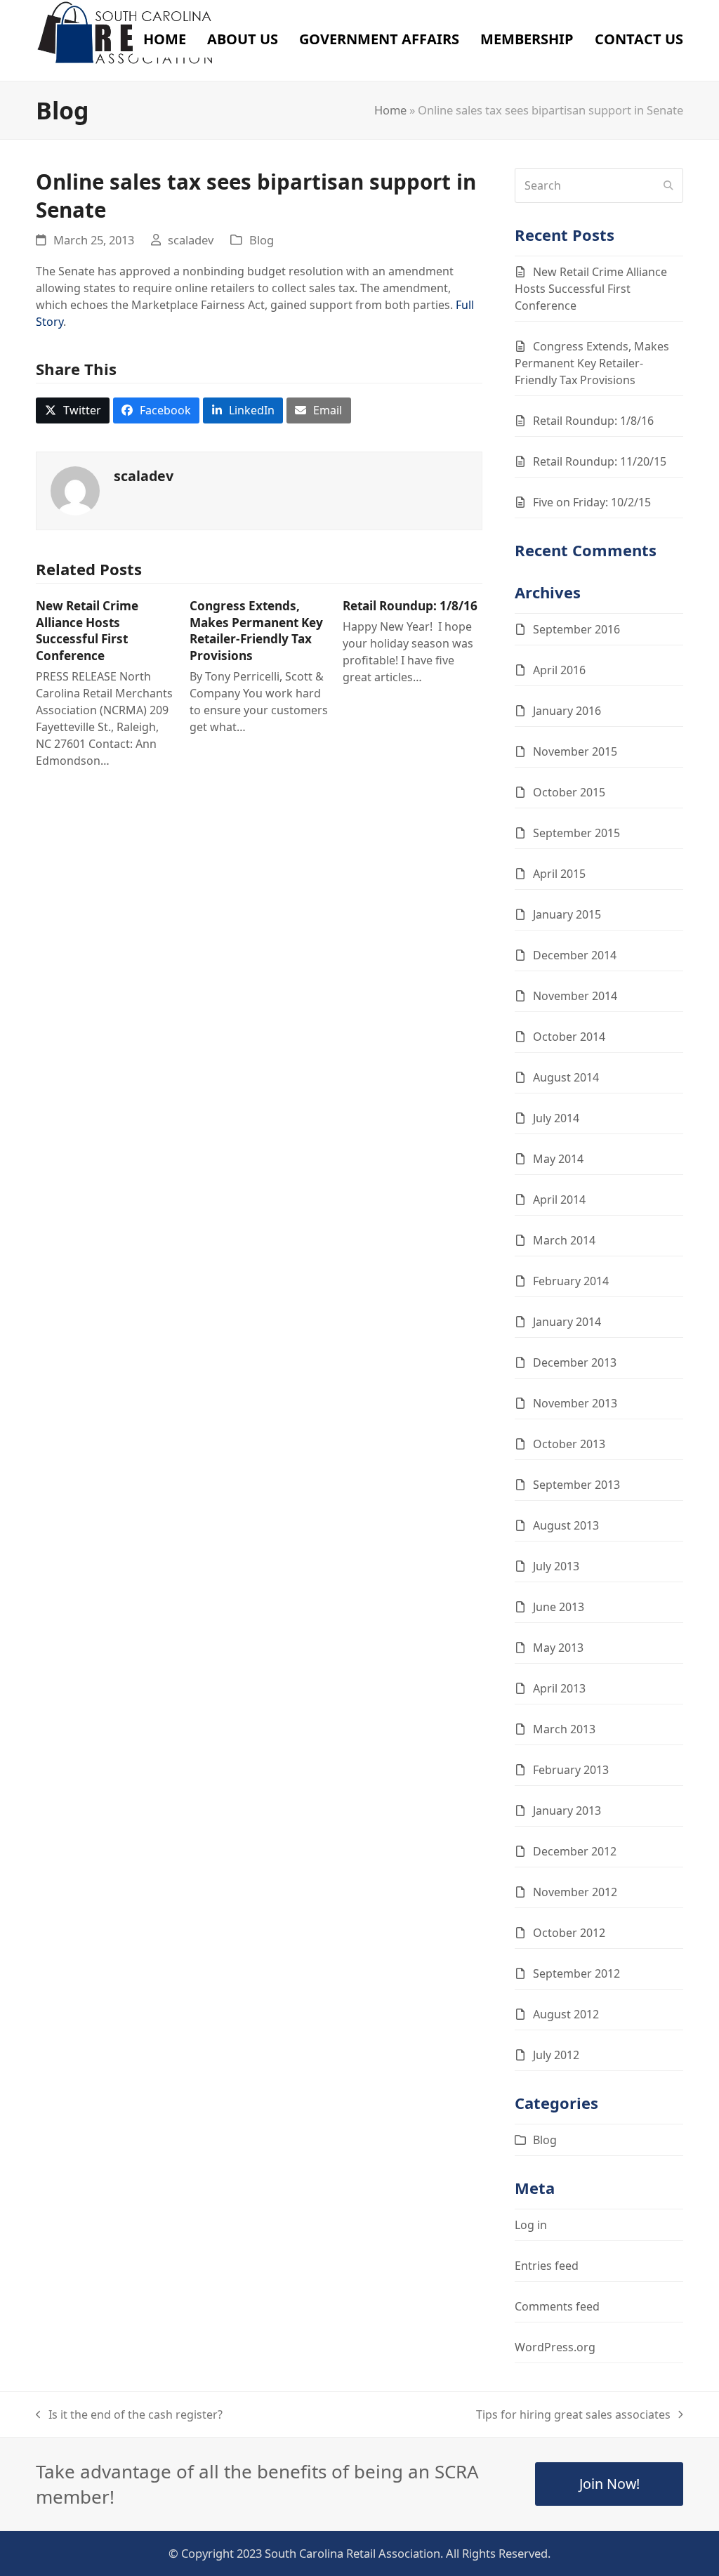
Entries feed (547, 2266)
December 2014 (575, 955)
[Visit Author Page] (75, 489)
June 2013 (559, 1607)
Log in (531, 2225)
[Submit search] (668, 185)
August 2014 (566, 1077)
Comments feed (557, 2306)
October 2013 (569, 1444)
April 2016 (559, 670)
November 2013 (575, 1403)
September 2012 (576, 1973)
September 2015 (576, 833)
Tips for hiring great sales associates (573, 2415)
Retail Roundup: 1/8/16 (410, 606)
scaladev (191, 240)
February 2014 (571, 1281)
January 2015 (567, 914)
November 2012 (575, 1892)
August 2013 (566, 1525)
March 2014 (564, 1240)
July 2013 (556, 1566)
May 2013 (558, 1648)
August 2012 (566, 2014)
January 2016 (567, 711)
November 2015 (575, 751)
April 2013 (559, 1688)
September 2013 (576, 1485)
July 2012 (556, 2055)
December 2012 (575, 1851)
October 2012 (569, 1933)
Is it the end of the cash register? (129, 2415)
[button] (73, 410)
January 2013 (567, 1811)
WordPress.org (555, 2347)
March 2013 (564, 1729)
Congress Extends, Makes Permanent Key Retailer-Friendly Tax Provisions (256, 631)
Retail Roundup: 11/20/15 (600, 461)
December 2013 (575, 1362)
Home (390, 110)
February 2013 (571, 1770)
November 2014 (575, 996)
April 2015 (559, 874)
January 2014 (567, 1322)
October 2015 (569, 792)
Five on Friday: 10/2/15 (592, 502)
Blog (262, 240)
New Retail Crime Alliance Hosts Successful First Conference (87, 631)
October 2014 (569, 1037)
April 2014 (559, 1200)
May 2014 (558, 1159)
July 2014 (556, 1118)
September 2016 (576, 629)
